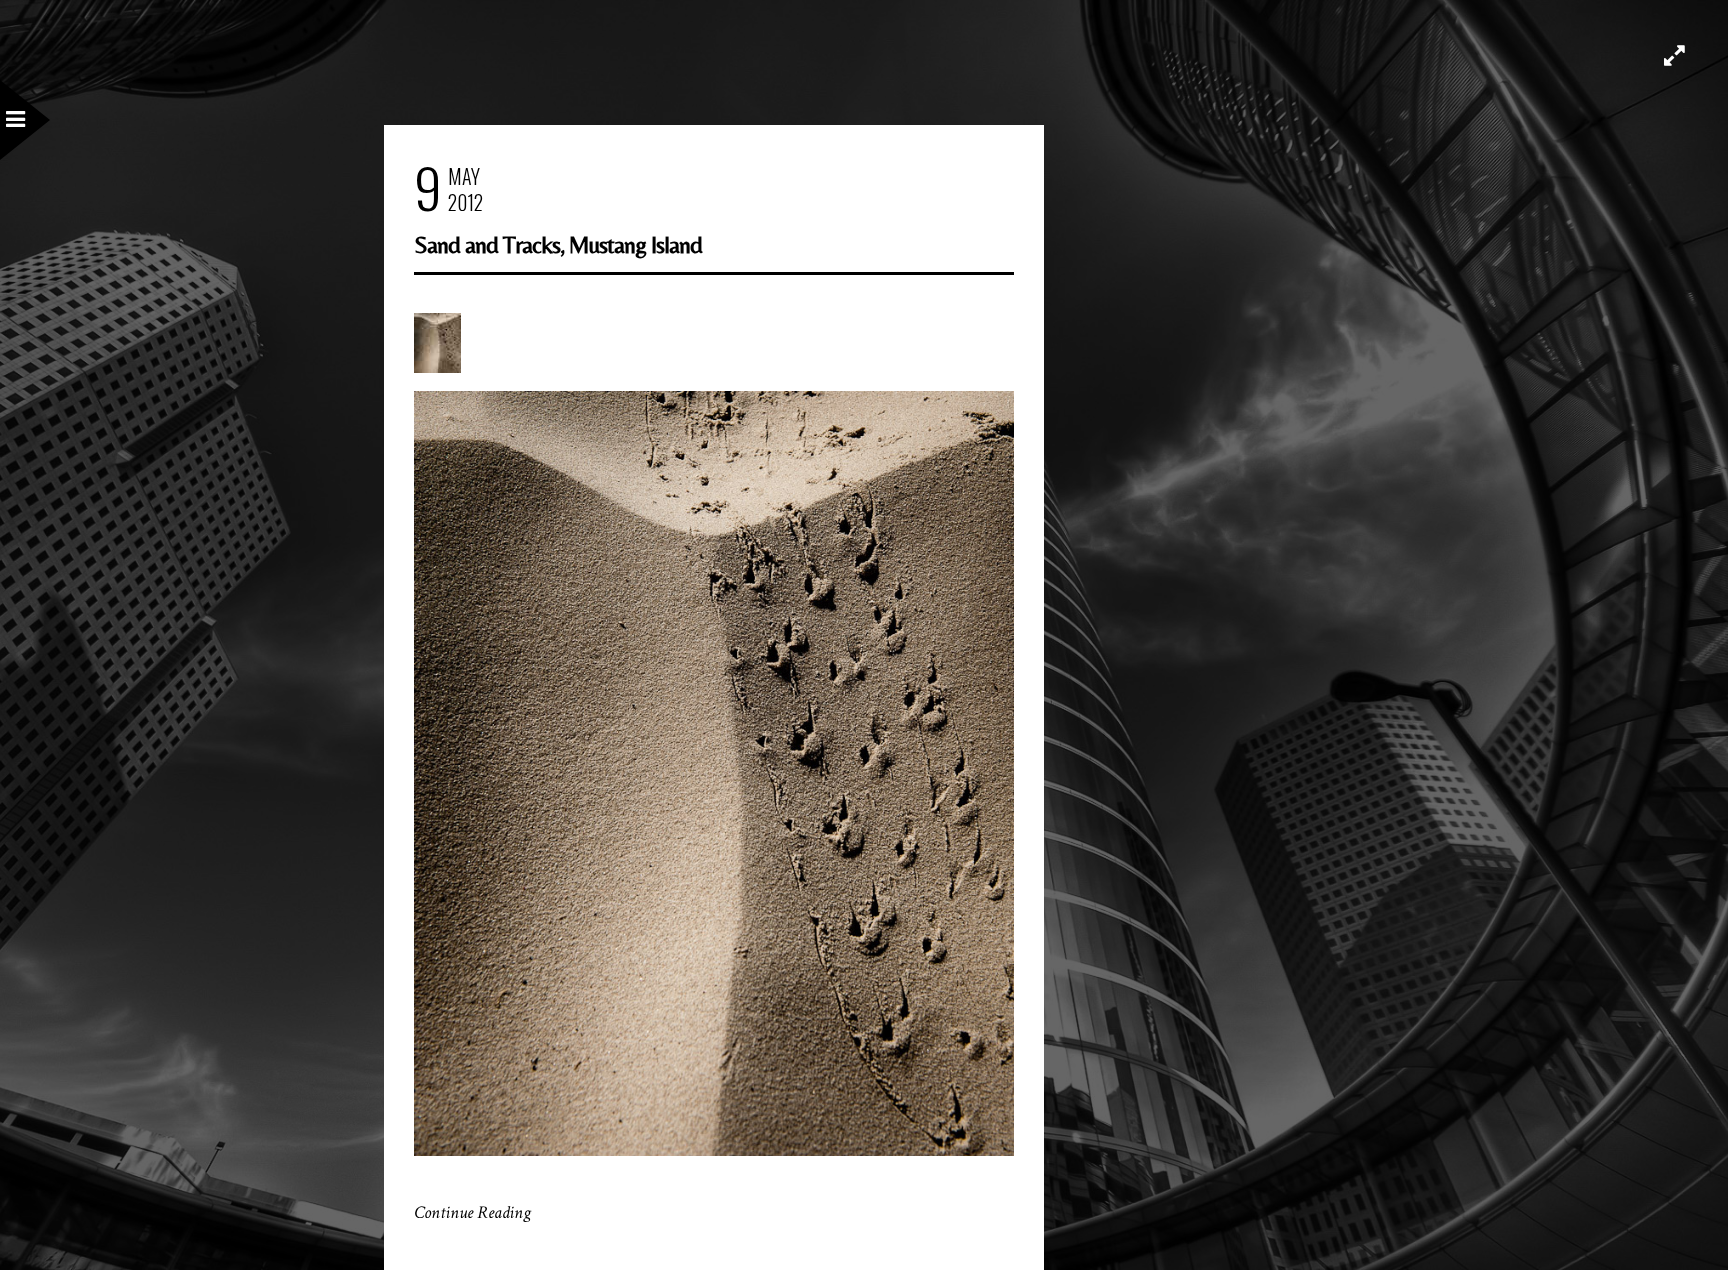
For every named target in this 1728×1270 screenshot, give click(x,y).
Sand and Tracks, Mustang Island (558, 244)
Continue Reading (472, 1212)
